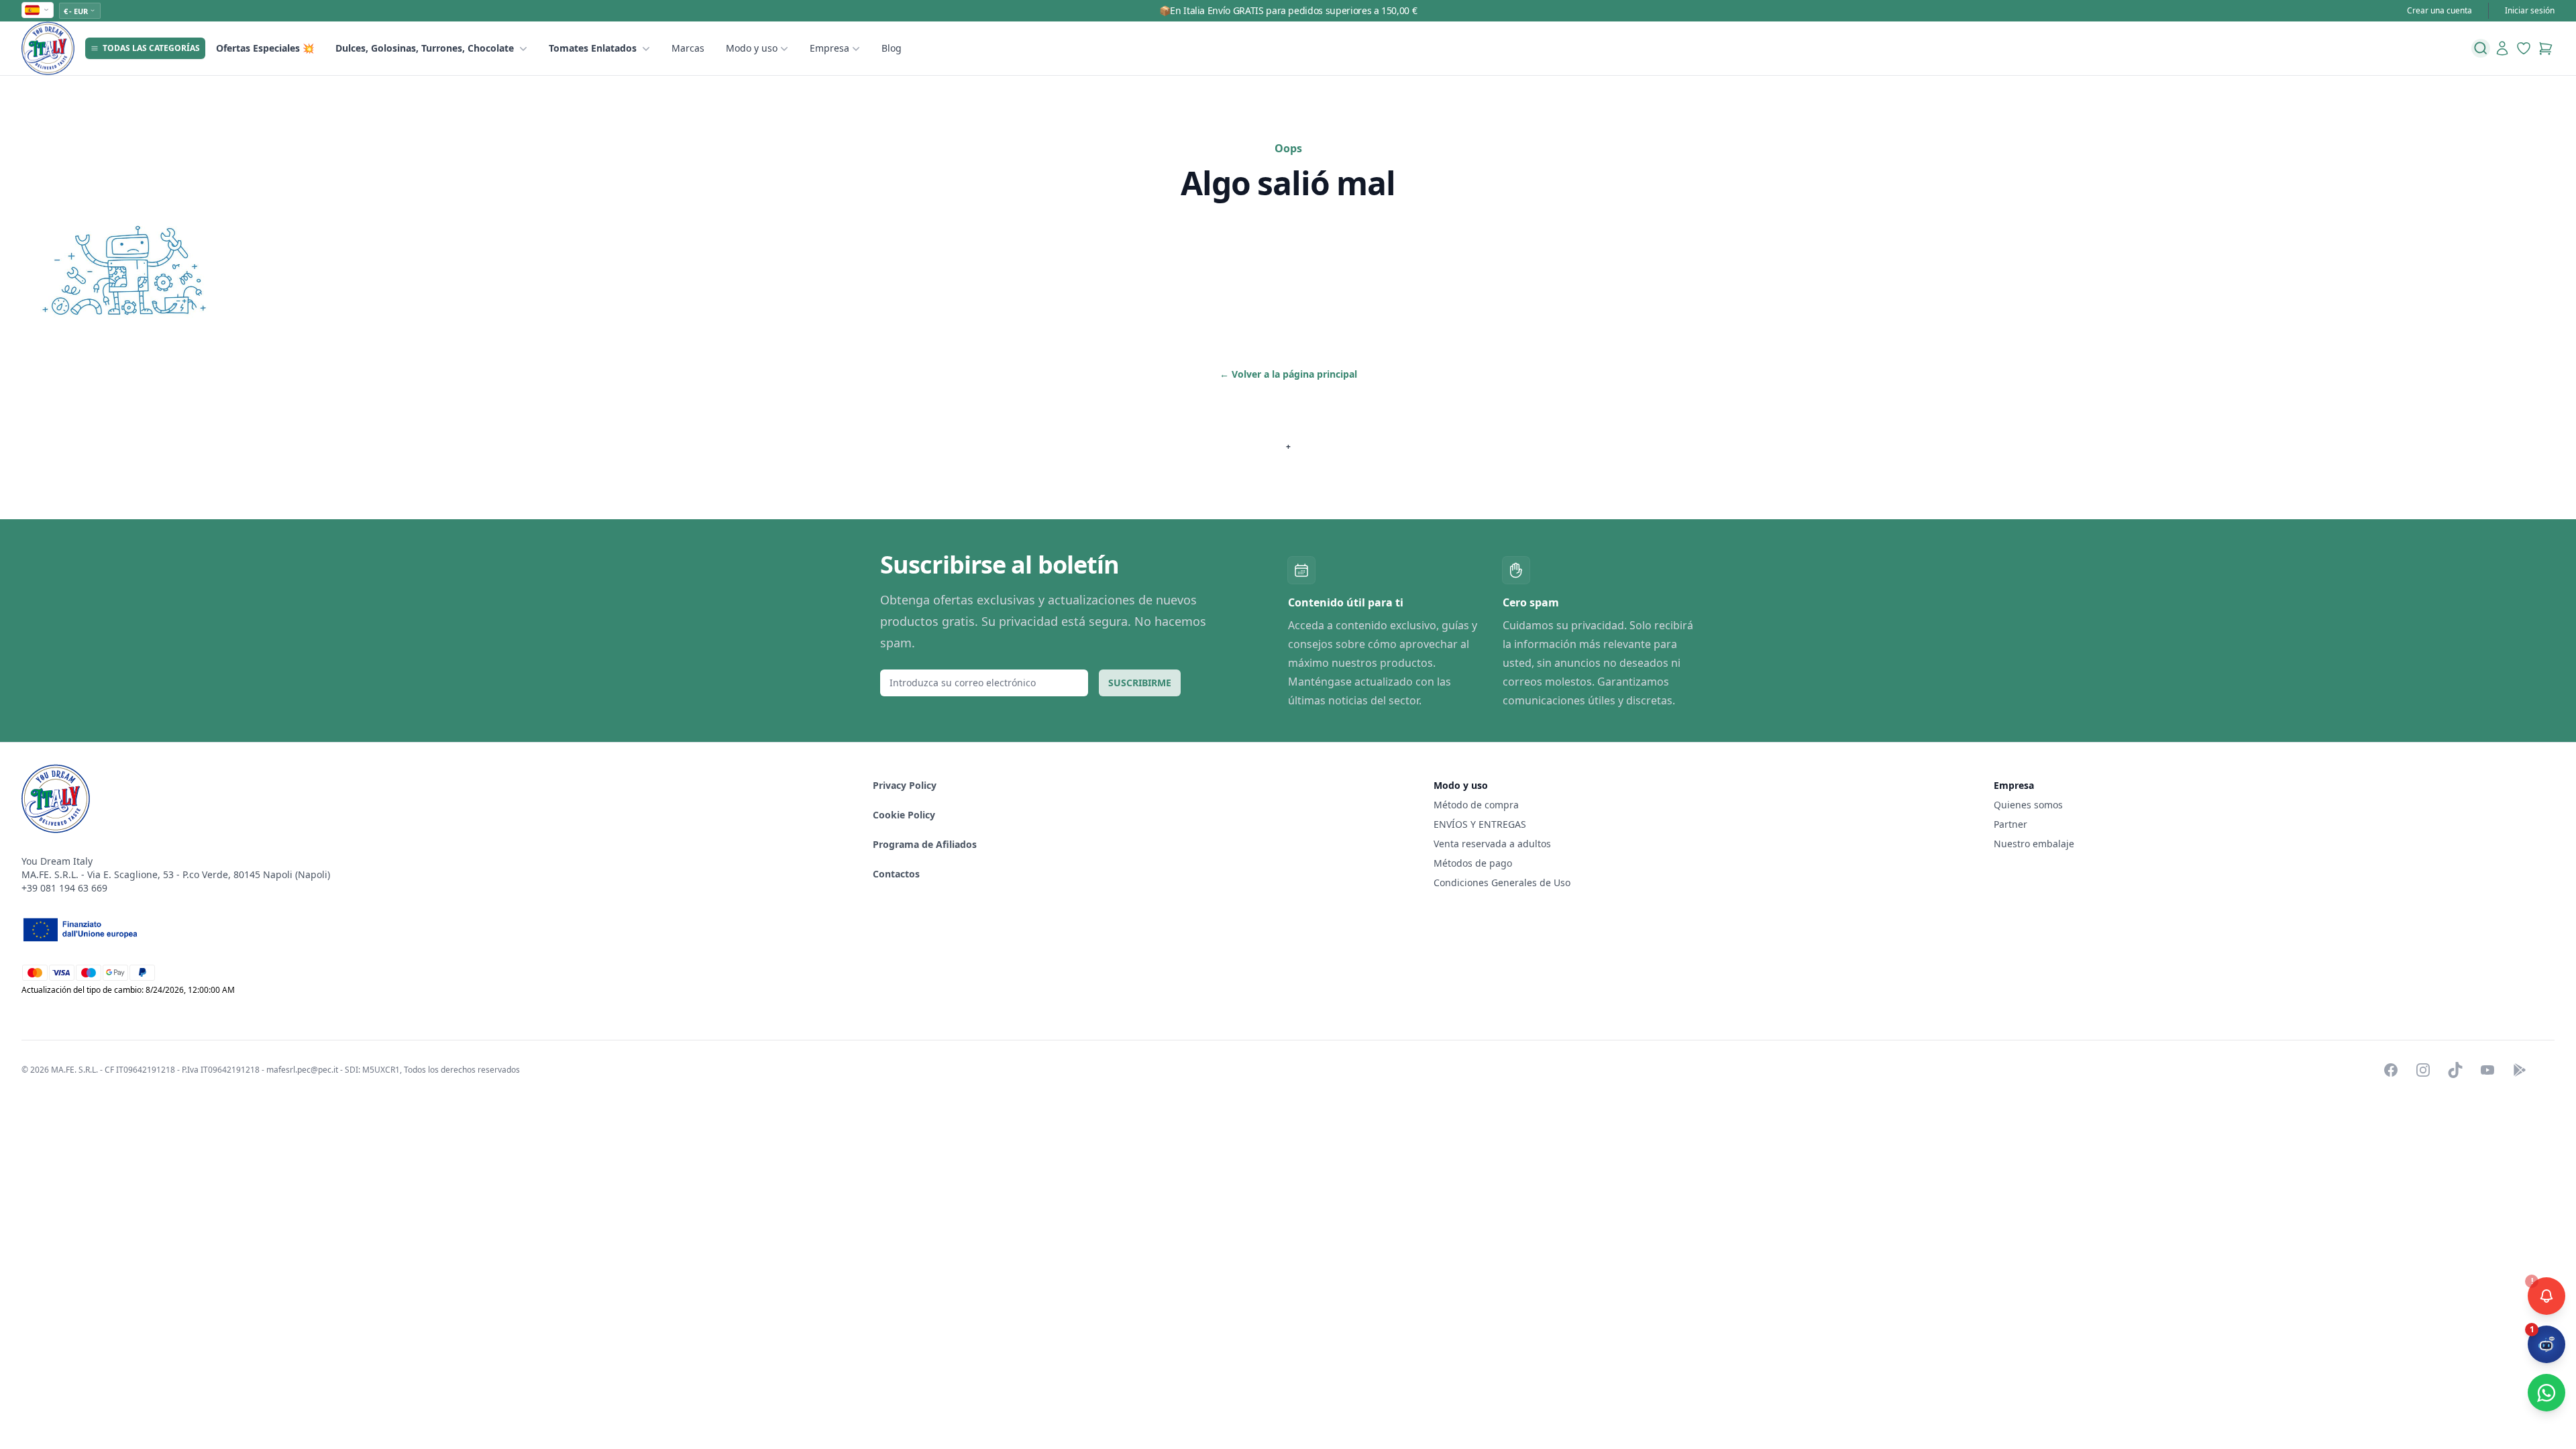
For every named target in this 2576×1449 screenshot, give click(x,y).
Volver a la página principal (1288, 374)
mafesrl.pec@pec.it (302, 1070)
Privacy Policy (905, 785)
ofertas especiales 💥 (265, 48)
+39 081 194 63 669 (64, 888)
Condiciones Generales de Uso (1502, 882)
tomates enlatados (593, 48)
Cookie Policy (904, 815)
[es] (38, 10)
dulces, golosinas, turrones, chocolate (425, 48)
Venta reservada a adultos (1492, 844)
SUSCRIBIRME (1140, 683)
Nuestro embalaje (2034, 844)
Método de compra (1476, 805)
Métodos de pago (1473, 863)
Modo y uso (752, 48)
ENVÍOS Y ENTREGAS (1481, 824)
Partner (2010, 824)
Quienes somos (2028, 805)
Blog (892, 48)
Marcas (688, 48)
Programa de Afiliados (925, 844)
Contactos (896, 874)
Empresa (829, 48)
